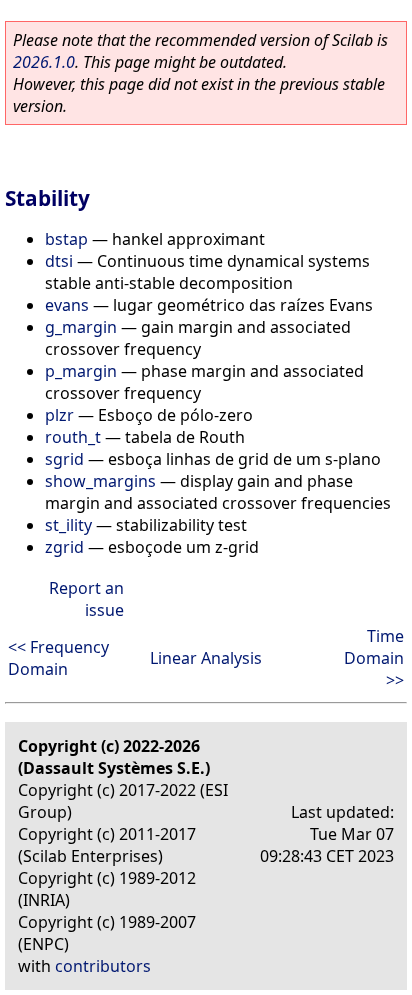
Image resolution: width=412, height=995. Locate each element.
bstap (66, 239)
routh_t (73, 437)
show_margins (100, 481)
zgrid (64, 547)
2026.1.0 (44, 62)
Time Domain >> (374, 658)
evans (67, 305)
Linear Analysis (206, 658)
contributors (103, 966)
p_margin (81, 371)
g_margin (81, 327)
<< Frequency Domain (58, 658)
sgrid (64, 459)
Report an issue (86, 599)
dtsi (59, 261)
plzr (59, 415)
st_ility (68, 525)
